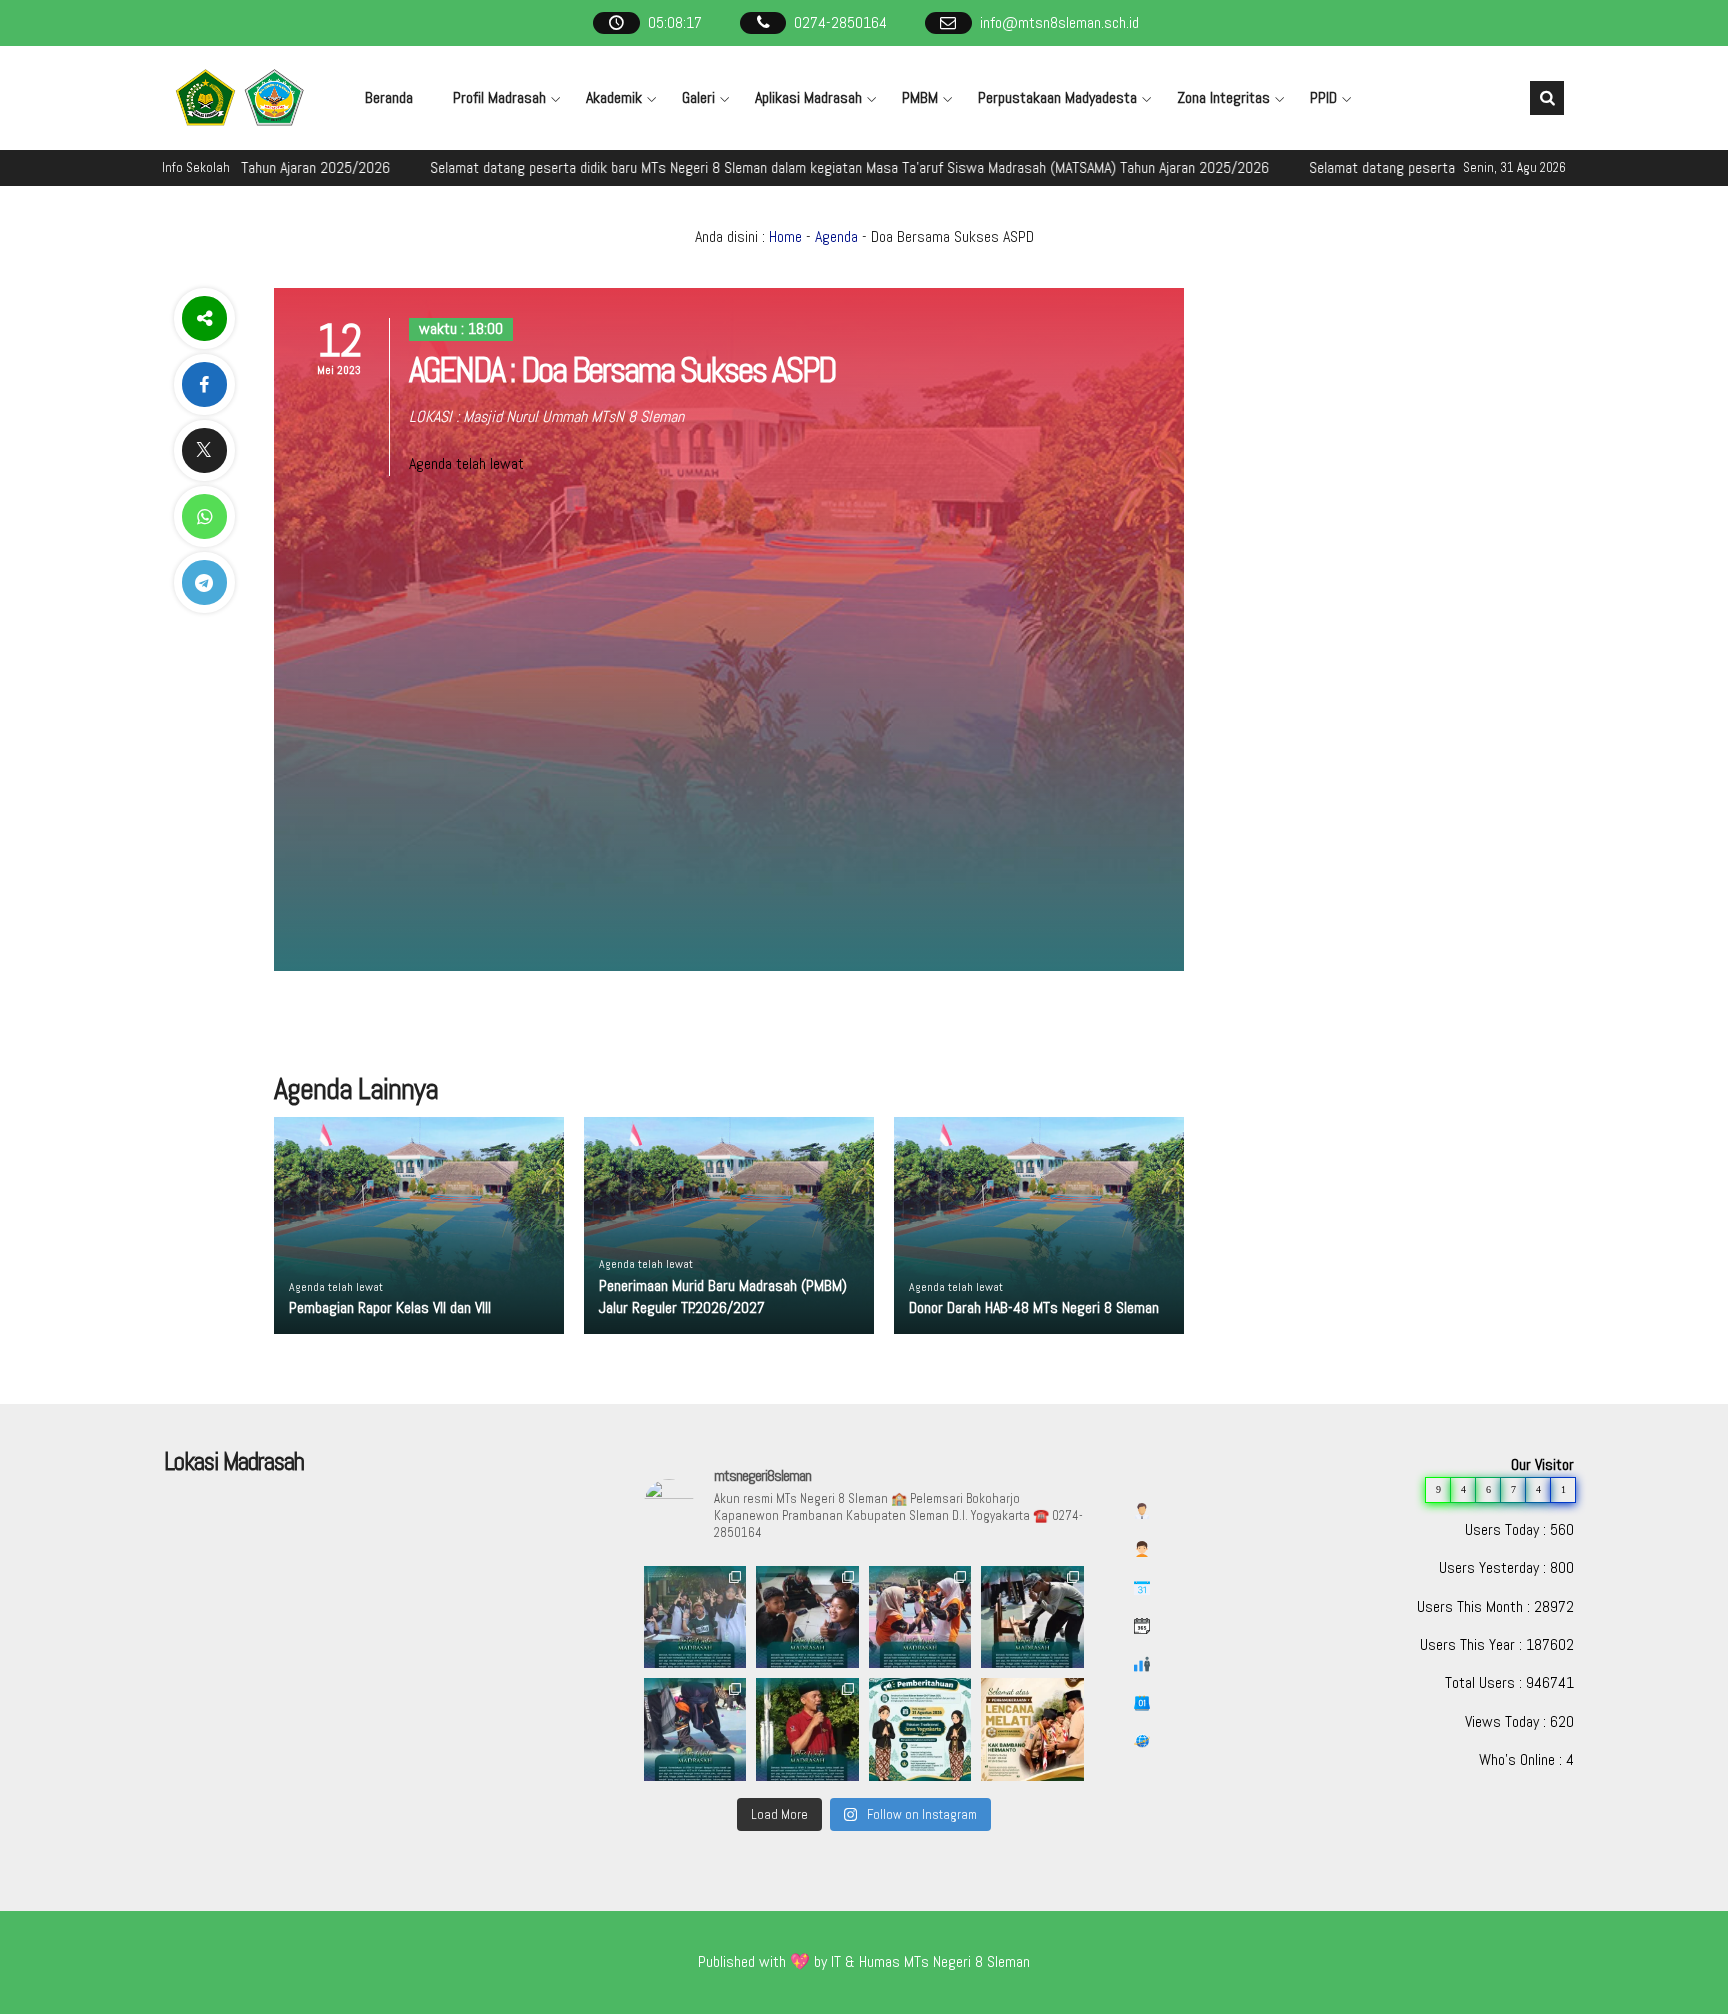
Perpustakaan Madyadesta (1057, 97)
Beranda (389, 97)
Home (785, 236)
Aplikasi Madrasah (808, 97)
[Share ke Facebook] (204, 384)
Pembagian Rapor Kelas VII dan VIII (390, 1307)
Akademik (614, 97)
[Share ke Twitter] (204, 450)
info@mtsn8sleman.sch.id (1059, 22)
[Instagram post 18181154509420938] (920, 1729)
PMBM (920, 97)
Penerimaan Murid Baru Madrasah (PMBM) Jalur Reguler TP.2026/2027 (723, 1296)
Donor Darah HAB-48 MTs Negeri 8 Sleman (1034, 1307)
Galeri (698, 97)
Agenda (836, 236)
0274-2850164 (840, 22)
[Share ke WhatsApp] (204, 516)
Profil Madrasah (499, 97)
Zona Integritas (1223, 97)
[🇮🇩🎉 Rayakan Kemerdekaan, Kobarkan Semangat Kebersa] (695, 1617)
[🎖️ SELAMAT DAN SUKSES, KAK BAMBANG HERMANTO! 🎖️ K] (1032, 1729)
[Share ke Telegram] (204, 582)
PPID (1323, 97)
